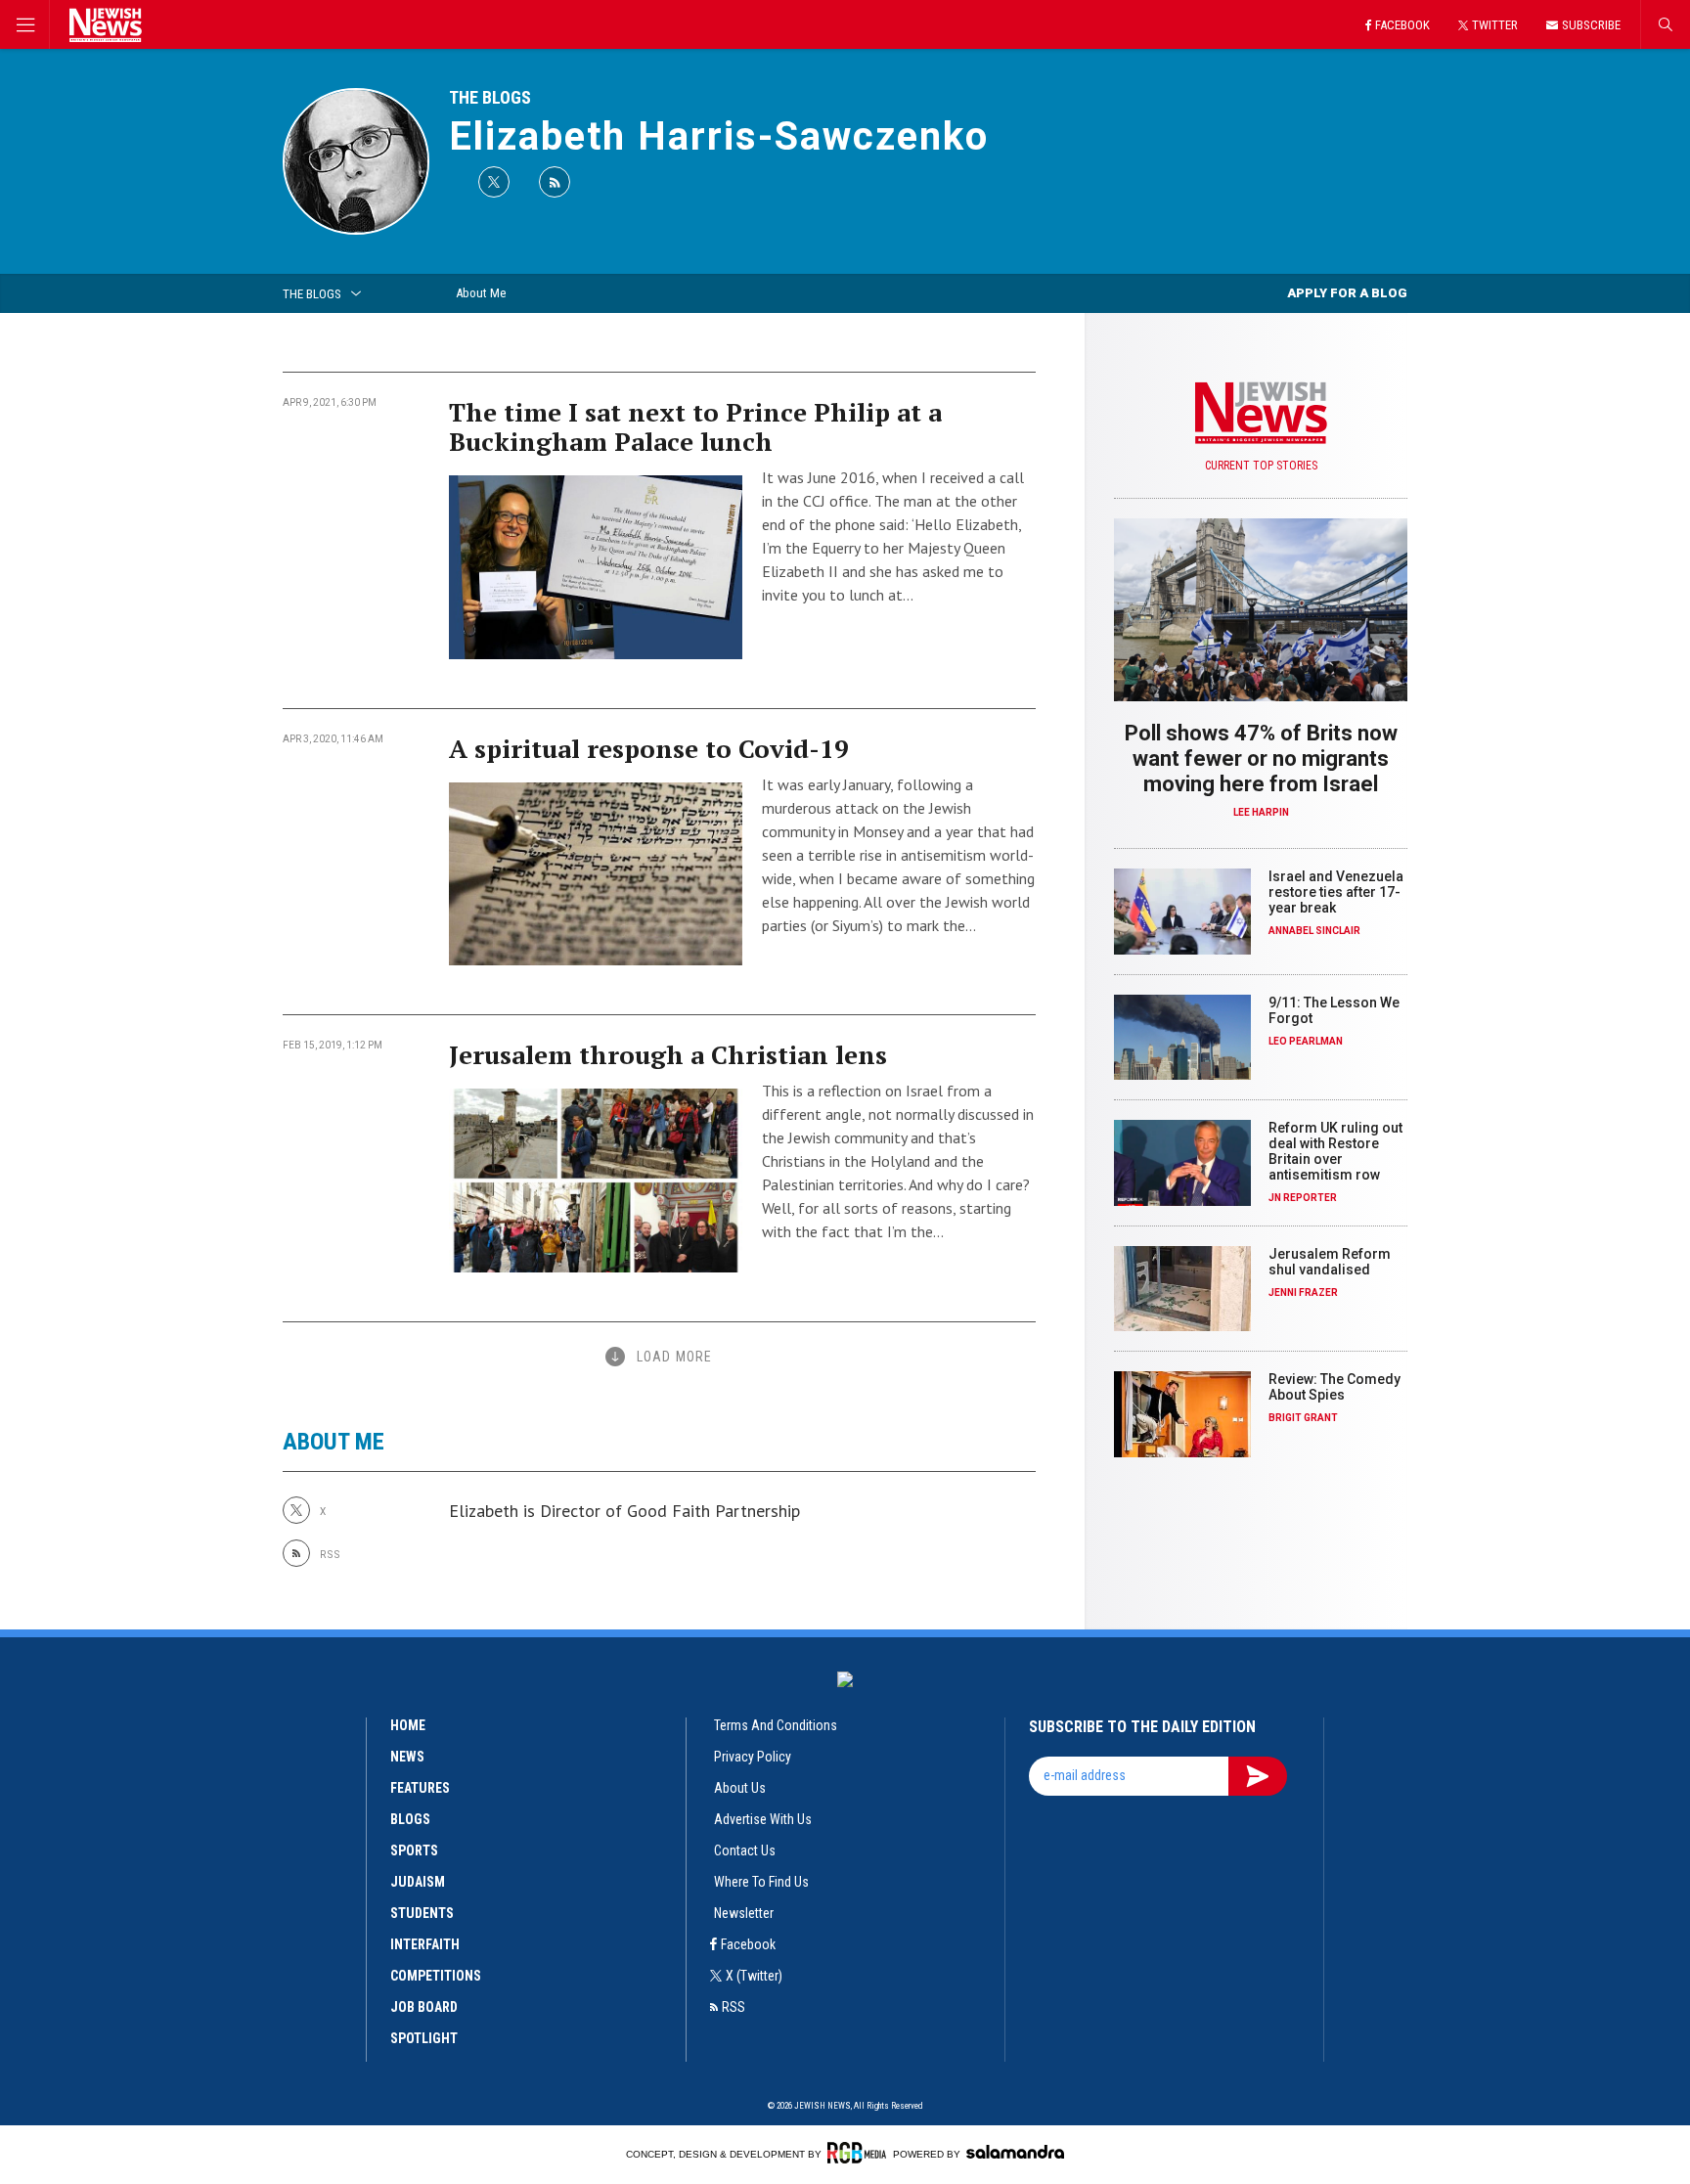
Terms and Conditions (776, 1725)
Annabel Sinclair (1314, 931)
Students (422, 1913)
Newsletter (744, 1913)
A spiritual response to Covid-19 (649, 748)
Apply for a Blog (1347, 293)
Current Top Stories (1261, 466)
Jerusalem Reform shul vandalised (1330, 1262)
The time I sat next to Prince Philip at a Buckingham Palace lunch (695, 426)
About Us (740, 1788)
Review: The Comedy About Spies (1334, 1387)
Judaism (418, 1882)
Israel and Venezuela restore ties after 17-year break (1336, 892)
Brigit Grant (1303, 1418)
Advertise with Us (763, 1819)
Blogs (410, 1819)
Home (408, 1725)
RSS (734, 2007)
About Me (481, 293)
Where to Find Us (761, 1882)
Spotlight (424, 2038)
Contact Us (745, 1850)
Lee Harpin (1261, 812)
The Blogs (490, 97)
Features (420, 1788)
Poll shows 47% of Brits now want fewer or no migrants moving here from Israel (1261, 758)
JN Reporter (1303, 1198)
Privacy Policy (753, 1757)
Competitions (436, 1976)
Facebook (748, 1944)
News (407, 1757)
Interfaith (425, 1944)
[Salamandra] (1015, 2152)
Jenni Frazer (1303, 1293)
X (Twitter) (754, 1976)
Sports (414, 1850)
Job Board (424, 2007)
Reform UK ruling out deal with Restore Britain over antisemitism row (1335, 1151)
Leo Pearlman (1306, 1041)
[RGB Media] (857, 2153)
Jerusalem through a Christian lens (668, 1054)
